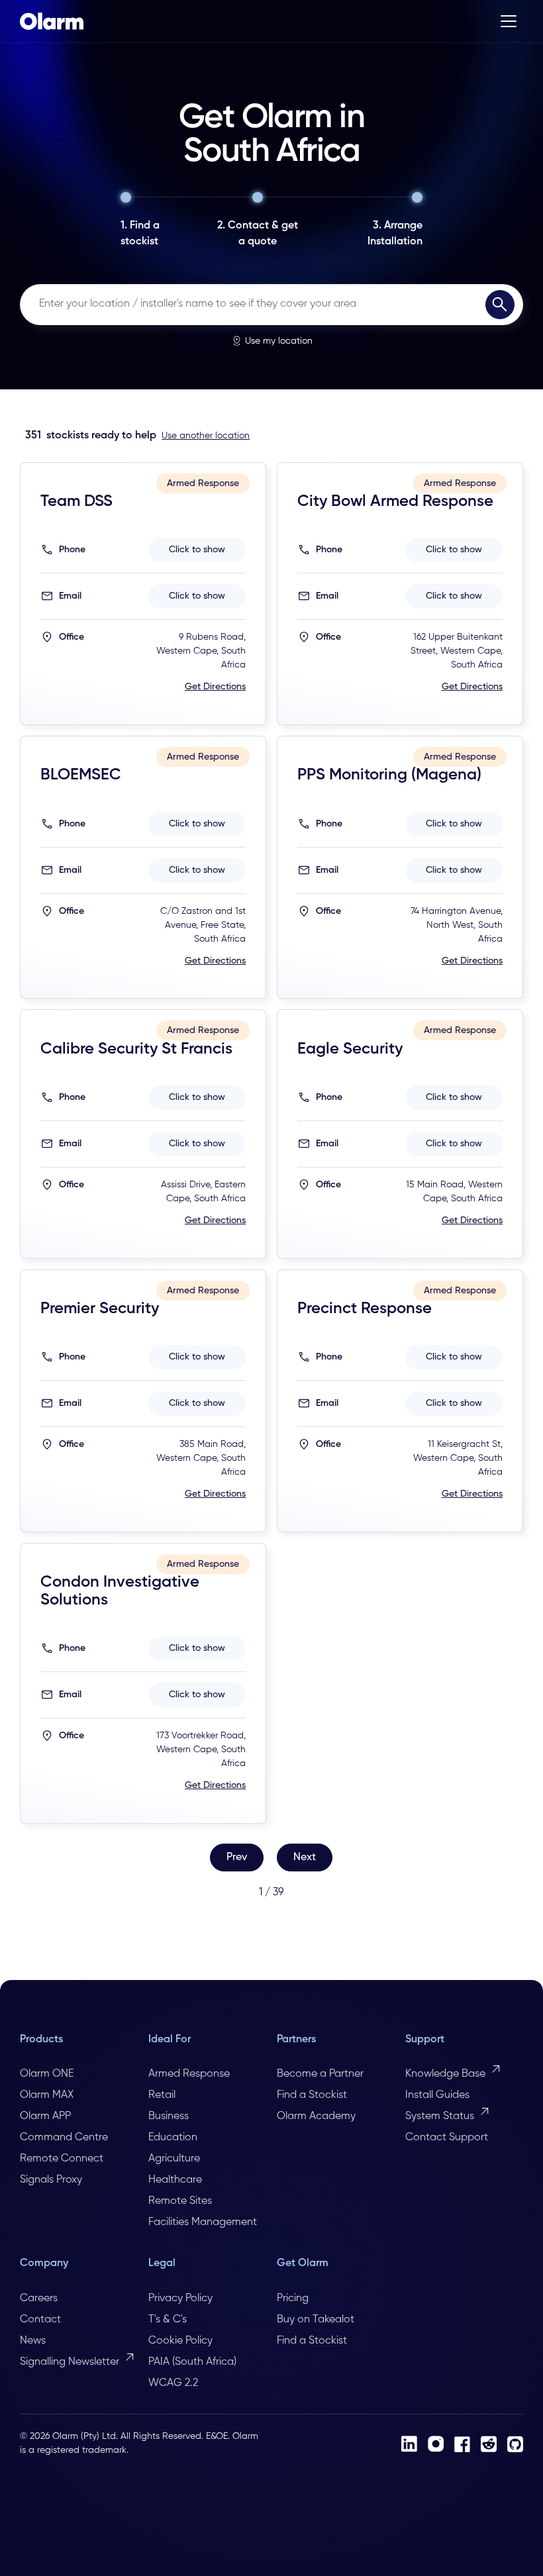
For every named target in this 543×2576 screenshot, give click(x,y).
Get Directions (215, 687)
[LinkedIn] (409, 2444)
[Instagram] (436, 2444)
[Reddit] (489, 2444)
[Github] (515, 2444)
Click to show (197, 550)
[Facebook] (462, 2444)
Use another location (206, 436)
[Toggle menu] (509, 21)
